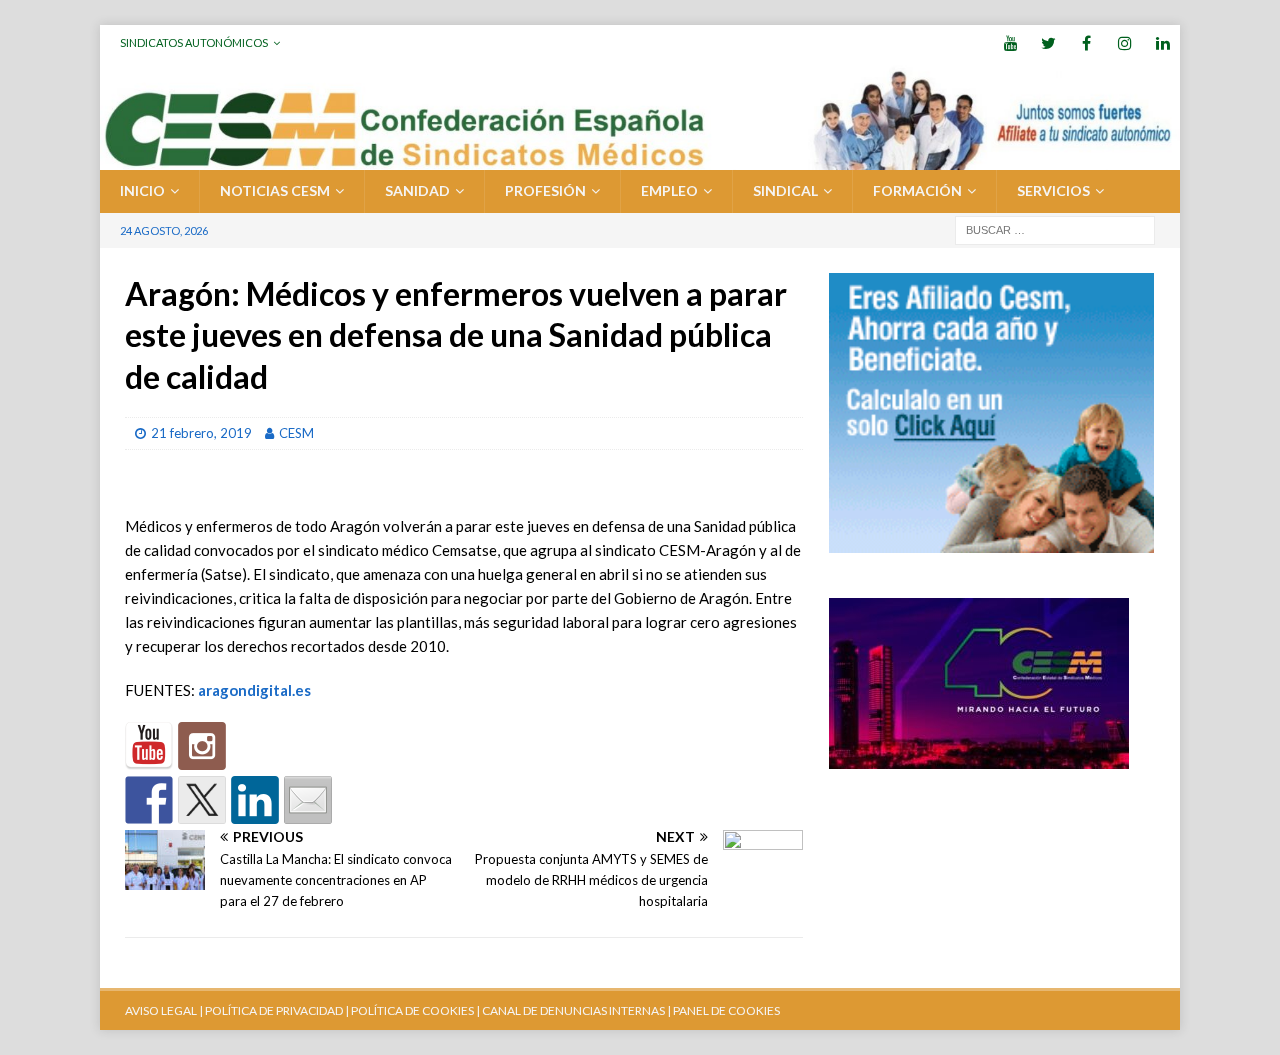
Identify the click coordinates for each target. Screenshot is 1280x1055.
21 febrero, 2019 (201, 433)
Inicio (142, 190)
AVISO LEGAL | (164, 1010)
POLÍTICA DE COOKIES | (415, 1010)
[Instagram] (1124, 42)
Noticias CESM (275, 190)
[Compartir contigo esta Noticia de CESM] (308, 800)
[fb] (1086, 42)
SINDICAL (785, 190)
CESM (296, 433)
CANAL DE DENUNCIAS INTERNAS (572, 1010)
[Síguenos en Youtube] (149, 746)
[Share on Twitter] (202, 800)
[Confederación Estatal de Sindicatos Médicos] (640, 158)
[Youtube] (1010, 42)
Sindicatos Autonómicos (194, 42)
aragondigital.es (254, 690)
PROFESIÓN (545, 190)
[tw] (1048, 42)
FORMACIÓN (917, 190)
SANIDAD (417, 190)
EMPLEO (669, 190)
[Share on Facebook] (149, 800)
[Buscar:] (1055, 228)
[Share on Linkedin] (255, 800)
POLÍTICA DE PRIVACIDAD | (277, 1010)
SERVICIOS (1053, 190)
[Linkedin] (1162, 42)
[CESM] (202, 746)
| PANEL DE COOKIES (722, 1010)
